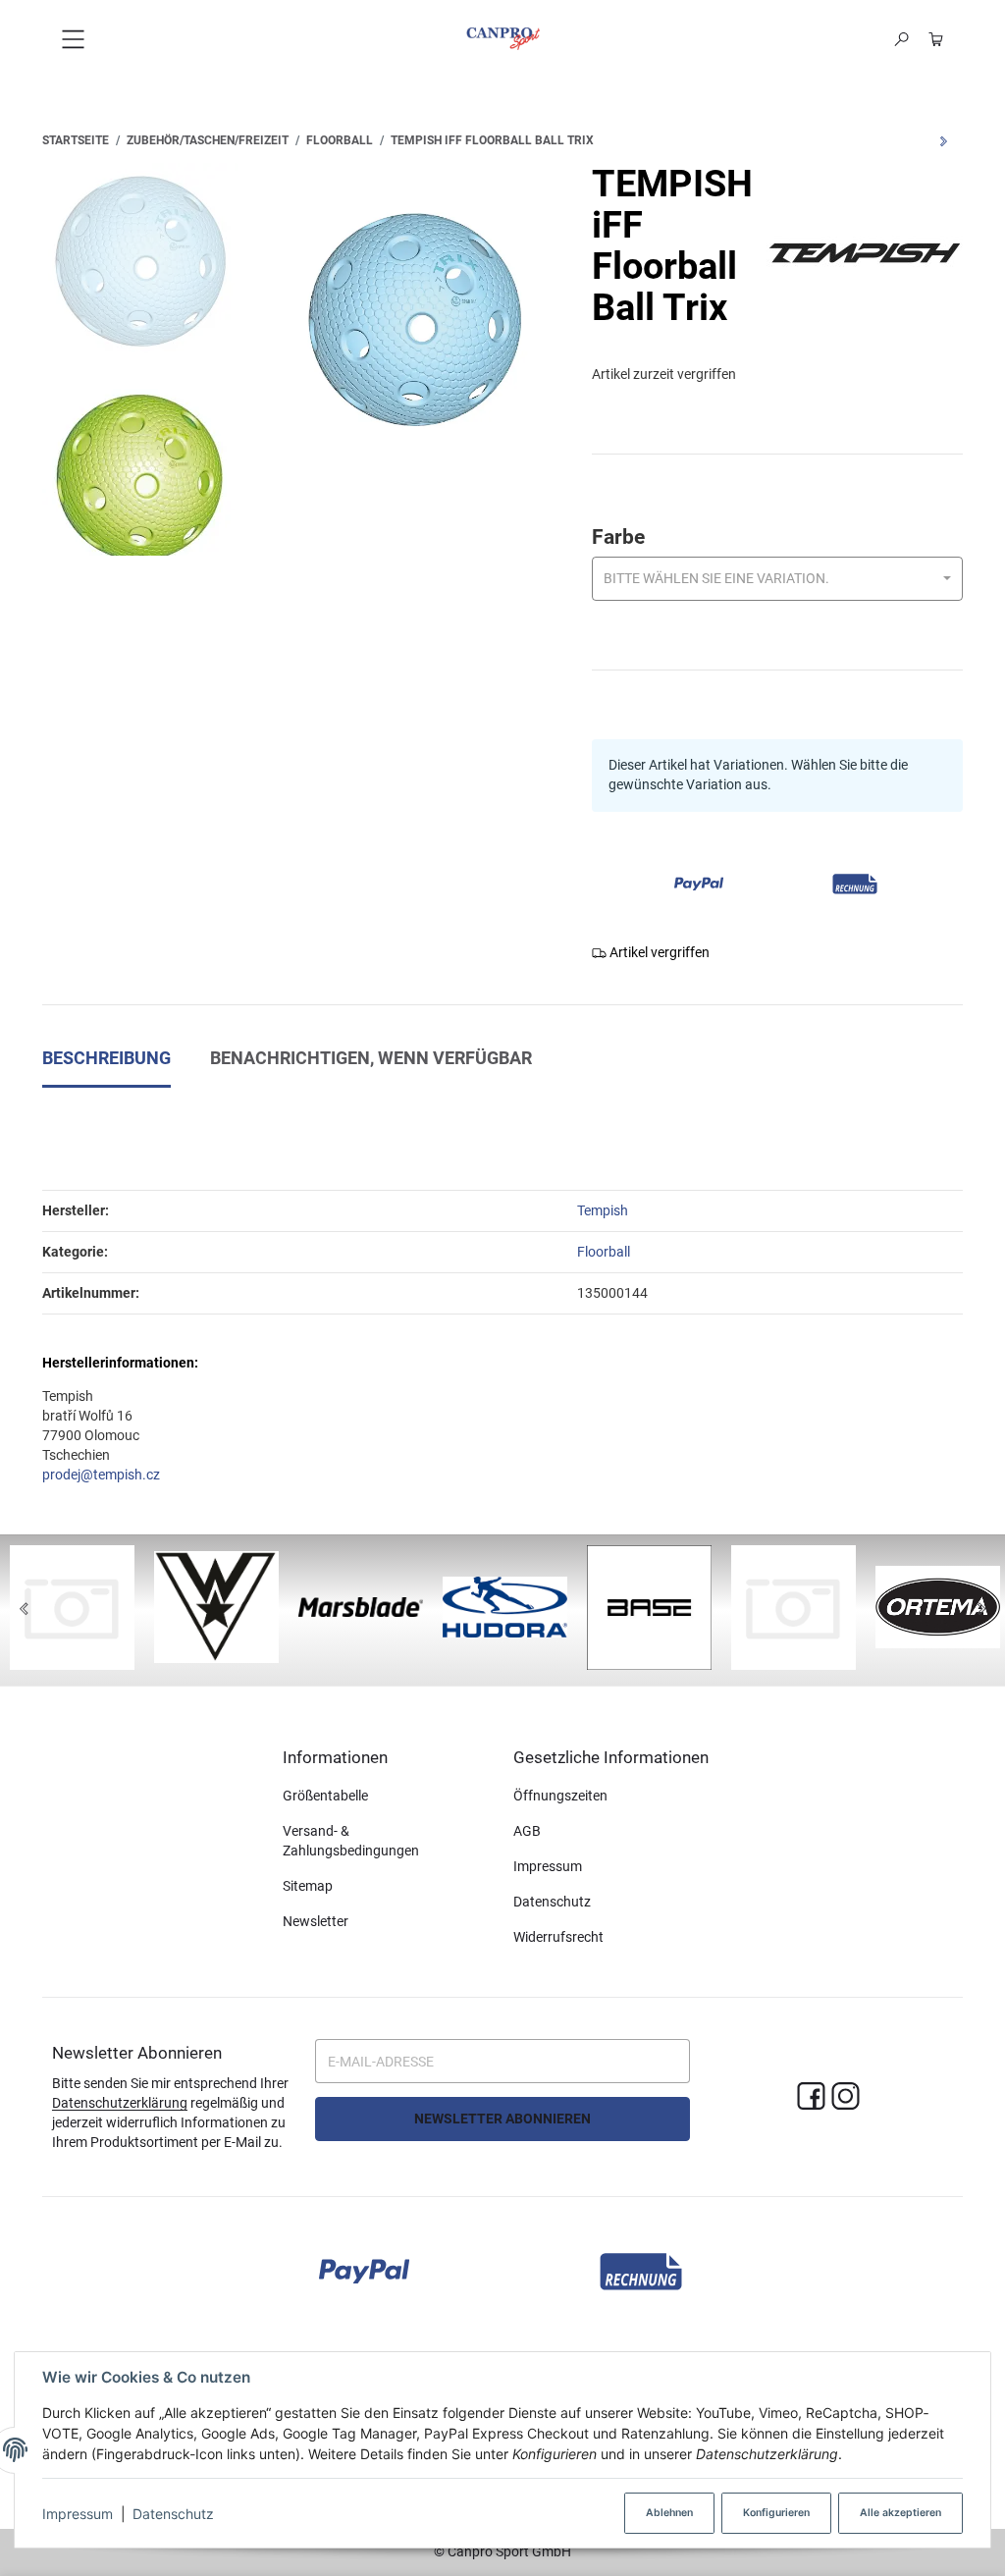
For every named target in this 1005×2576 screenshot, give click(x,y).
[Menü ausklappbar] (73, 39)
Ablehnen (669, 2513)
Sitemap (308, 1886)
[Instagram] (846, 2096)
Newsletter (316, 1921)
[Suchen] (902, 39)
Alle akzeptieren (900, 2513)
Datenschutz (173, 2514)
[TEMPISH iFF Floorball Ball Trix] (415, 320)
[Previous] (24, 1610)
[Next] (981, 1610)
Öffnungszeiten (560, 1796)
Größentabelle (325, 1796)
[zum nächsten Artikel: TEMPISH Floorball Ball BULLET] (943, 141)
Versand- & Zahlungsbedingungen (351, 1841)
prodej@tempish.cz (101, 1475)
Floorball (604, 1252)
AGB (527, 1831)
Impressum (78, 2514)
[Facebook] (811, 2096)
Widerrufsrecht (558, 1937)
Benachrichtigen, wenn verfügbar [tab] (371, 1058)
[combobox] (777, 579)
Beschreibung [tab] (106, 1058)
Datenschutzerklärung (120, 2103)
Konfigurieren (776, 2513)
